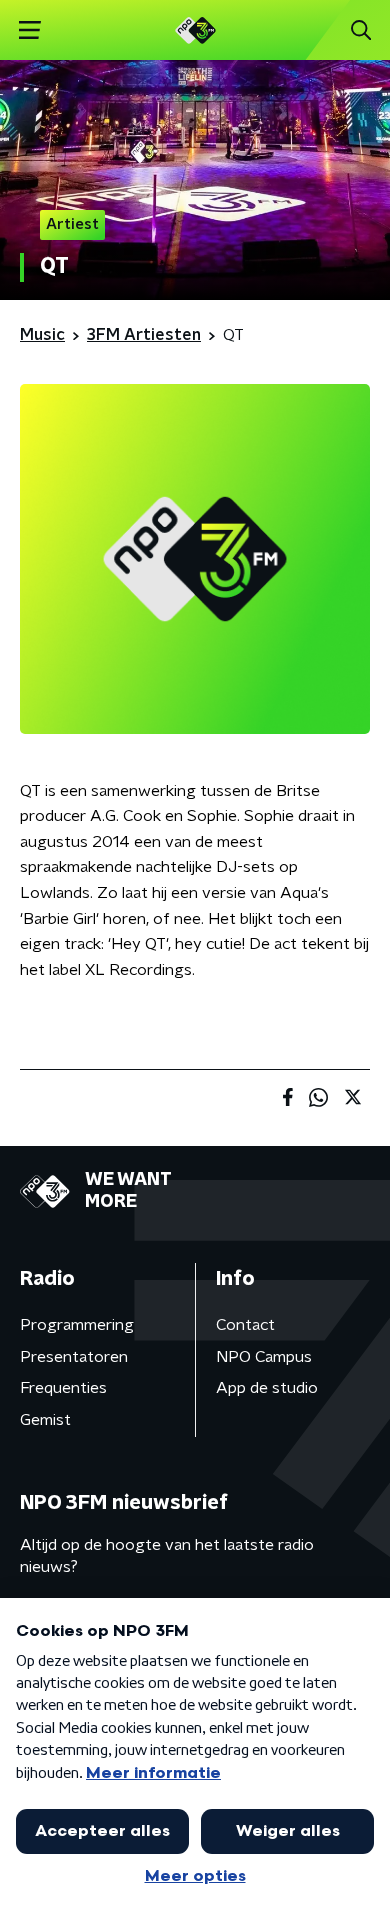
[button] (29, 30)
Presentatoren (74, 1357)
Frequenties (63, 1388)
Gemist (45, 1420)
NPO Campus (264, 1357)
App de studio (267, 1388)
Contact (245, 1325)
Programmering (77, 1325)
